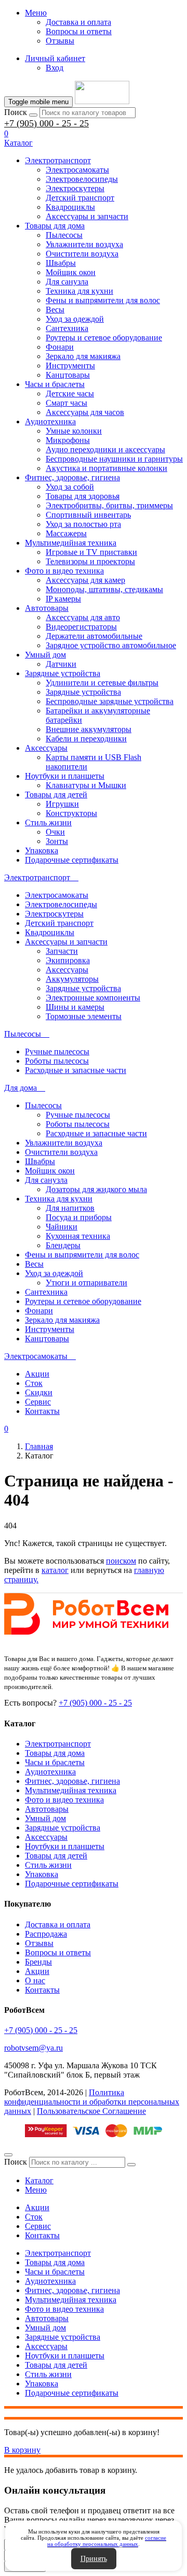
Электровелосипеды (82, 179)
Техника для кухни (79, 291)
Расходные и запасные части (76, 1070)
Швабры (61, 263)
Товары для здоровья (83, 496)
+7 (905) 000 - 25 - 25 (46, 123)
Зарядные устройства (63, 673)
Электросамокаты (77, 170)
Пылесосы (64, 235)
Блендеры (63, 1245)
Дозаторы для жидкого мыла (96, 1189)
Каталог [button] (18, 143)
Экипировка (68, 960)
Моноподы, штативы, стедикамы (104, 589)
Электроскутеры (75, 188)
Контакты (42, 1411)
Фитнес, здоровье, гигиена (72, 477)
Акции (37, 1374)
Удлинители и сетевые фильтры (102, 683)
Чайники (62, 1227)
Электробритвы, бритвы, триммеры (109, 505)
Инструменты (70, 366)
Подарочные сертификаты (72, 860)
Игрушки (62, 804)
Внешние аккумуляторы (89, 729)
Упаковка (42, 850)
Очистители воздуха (82, 254)
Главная (39, 1446)
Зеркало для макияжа (83, 356)
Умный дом (45, 655)
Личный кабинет (55, 58)
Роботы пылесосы (57, 1061)
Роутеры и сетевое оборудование (104, 338)
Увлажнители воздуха (84, 244)
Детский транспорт (80, 198)
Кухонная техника (78, 1236)
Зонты (57, 841)
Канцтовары (68, 375)
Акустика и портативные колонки (106, 468)
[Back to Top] (8, 2155)
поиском (121, 1561)
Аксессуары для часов (85, 412)
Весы (55, 310)
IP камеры (63, 599)
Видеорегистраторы (81, 627)
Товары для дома (55, 226)
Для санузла (67, 282)
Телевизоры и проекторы (90, 561)
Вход (55, 68)
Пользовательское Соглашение (91, 2111)
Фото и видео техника (64, 571)
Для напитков (70, 1208)
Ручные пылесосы (57, 1051)
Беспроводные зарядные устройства (110, 701)
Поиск (16, 112)
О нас (35, 1980)
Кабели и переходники (86, 739)
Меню (36, 13)
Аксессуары (46, 748)
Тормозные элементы (84, 1016)
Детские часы (70, 393)
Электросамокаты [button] (37, 1356)
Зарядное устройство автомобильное (111, 645)
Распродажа (46, 1934)
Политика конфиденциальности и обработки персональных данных (92, 2102)
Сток (34, 1383)
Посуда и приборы (79, 1217)
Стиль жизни (48, 822)
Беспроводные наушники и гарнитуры (114, 459)
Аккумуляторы (72, 979)
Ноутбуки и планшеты (65, 776)
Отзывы (60, 41)
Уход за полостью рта (83, 524)
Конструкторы (71, 813)
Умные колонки (74, 431)
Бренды (38, 1962)
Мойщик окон (71, 272)
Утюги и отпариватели (86, 1283)
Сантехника (67, 328)
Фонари (60, 347)
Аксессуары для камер (85, 580)
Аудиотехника (50, 421)
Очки (55, 832)
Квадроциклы (70, 207)
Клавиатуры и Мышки (86, 785)
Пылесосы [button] (24, 1034)
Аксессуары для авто (83, 617)
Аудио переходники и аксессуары (105, 449)
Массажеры (66, 533)
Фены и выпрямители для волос (103, 300)
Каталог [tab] (39, 2180)
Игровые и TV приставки (91, 552)
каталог (55, 1570)
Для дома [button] (22, 1088)
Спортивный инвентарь (88, 515)
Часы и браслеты (55, 384)
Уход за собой (70, 487)
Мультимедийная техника (71, 543)
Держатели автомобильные (94, 636)
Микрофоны (68, 440)
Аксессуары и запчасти (87, 216)
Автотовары (47, 608)
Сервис (38, 1402)
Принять (94, 2559)
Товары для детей (56, 795)
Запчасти (62, 951)
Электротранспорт (58, 160)
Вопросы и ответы (79, 31)
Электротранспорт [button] (38, 877)
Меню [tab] (36, 2190)
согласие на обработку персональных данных (107, 2541)
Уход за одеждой (75, 319)
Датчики (61, 664)
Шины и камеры (75, 1007)
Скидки (39, 1392)
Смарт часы (66, 403)
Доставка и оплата (78, 22)
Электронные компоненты (93, 998)
